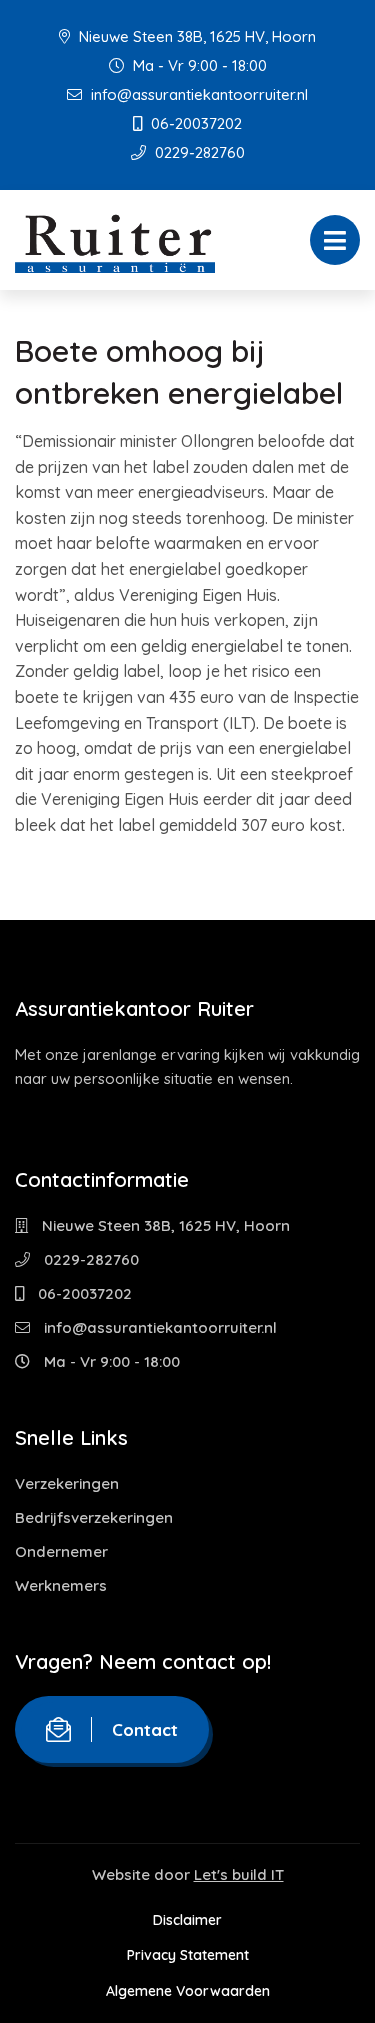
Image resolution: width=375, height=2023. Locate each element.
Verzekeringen (67, 1483)
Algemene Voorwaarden (188, 1991)
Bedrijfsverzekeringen (94, 1517)
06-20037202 (194, 123)
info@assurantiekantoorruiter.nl (197, 94)
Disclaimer (187, 1920)
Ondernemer (61, 1551)
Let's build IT (239, 1874)
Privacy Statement (188, 1955)
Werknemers (61, 1585)
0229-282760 (198, 152)
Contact (145, 1729)
